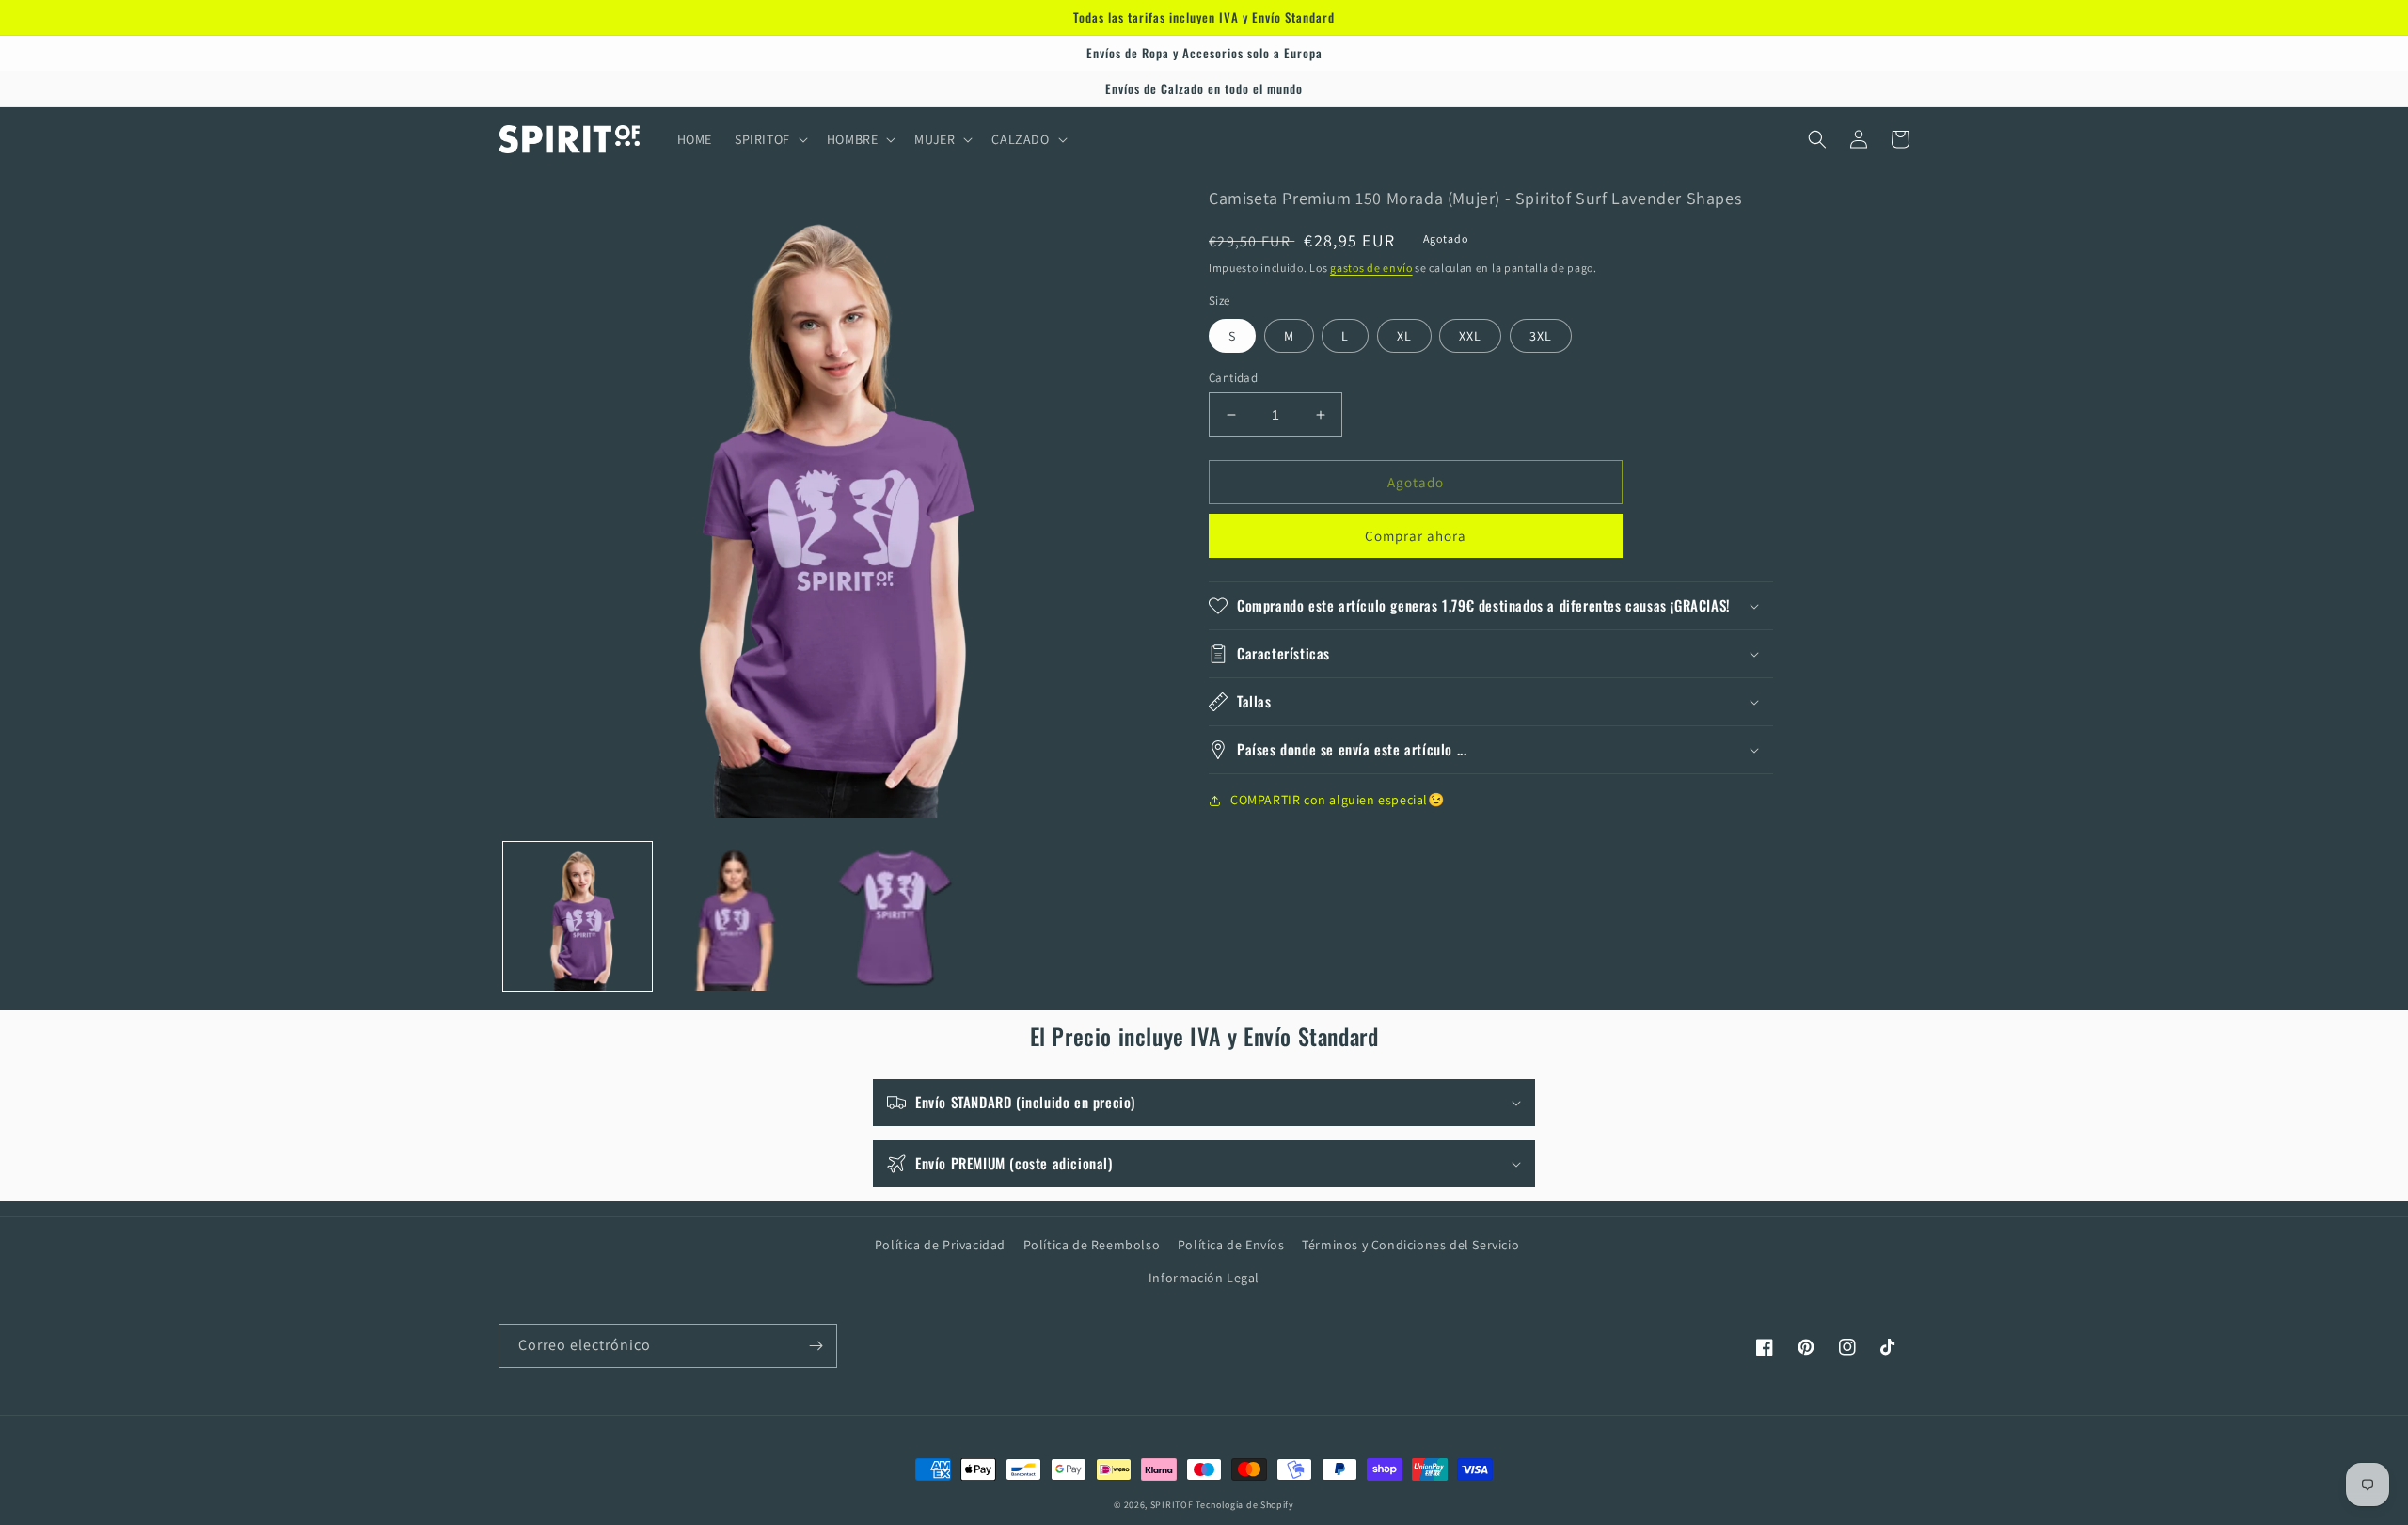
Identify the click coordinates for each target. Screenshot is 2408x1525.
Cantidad (1233, 378)
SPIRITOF (1172, 1505)
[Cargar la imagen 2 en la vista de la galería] (736, 916)
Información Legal (1204, 1278)
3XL (1541, 336)
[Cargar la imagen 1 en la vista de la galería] (578, 916)
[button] (769, 139)
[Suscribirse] (816, 1346)
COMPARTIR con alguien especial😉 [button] (1338, 800)
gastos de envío (1371, 268)
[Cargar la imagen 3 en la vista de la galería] (895, 916)
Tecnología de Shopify (1245, 1505)
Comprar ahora (1416, 536)
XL (1404, 336)
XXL (1470, 336)
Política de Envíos (1231, 1245)
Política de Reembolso (1092, 1245)
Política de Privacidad (940, 1245)
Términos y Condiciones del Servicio (1410, 1245)
